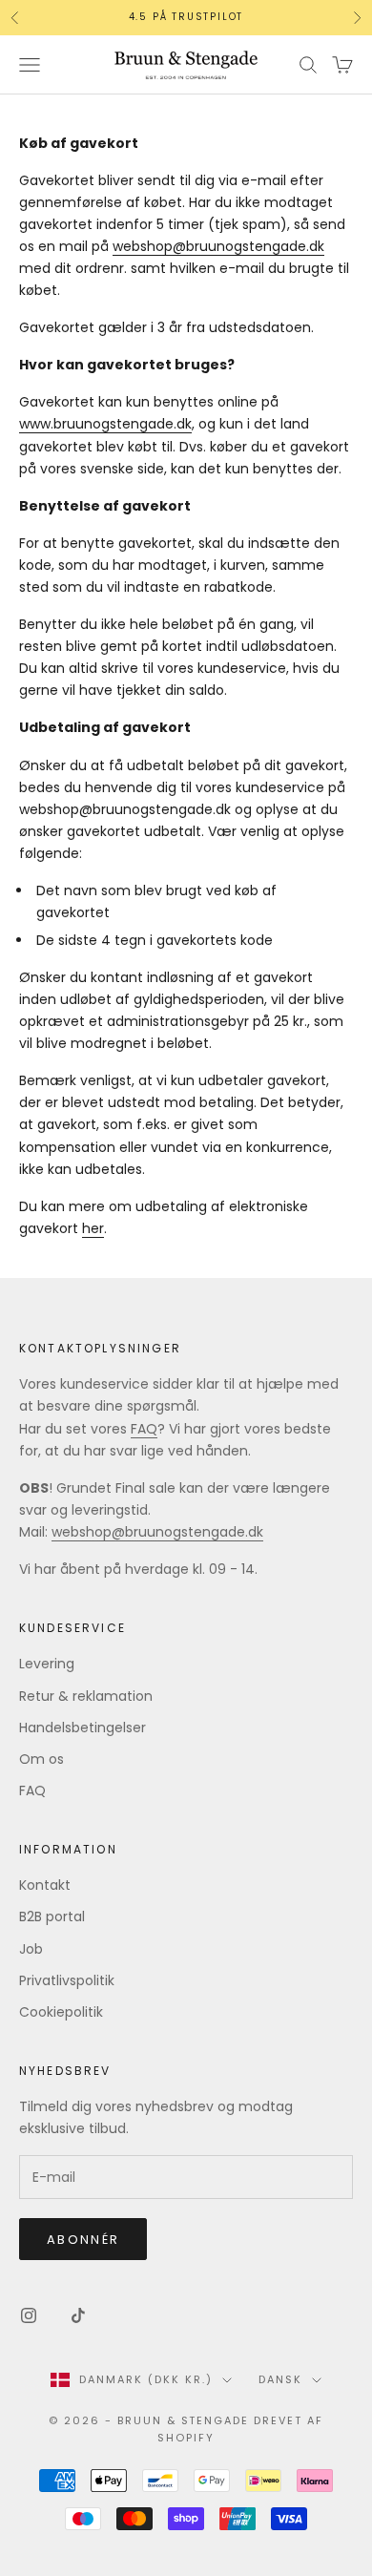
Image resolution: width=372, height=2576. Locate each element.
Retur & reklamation (86, 1696)
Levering (47, 1664)
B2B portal (52, 1916)
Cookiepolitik (61, 2012)
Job (31, 1949)
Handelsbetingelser (83, 1728)
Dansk (280, 2379)
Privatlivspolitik (67, 1980)
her (93, 1228)
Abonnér (83, 2240)
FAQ (144, 1429)
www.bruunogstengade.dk (105, 424)
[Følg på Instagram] (29, 2315)
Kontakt (45, 1885)
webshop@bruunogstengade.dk (218, 246)
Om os (41, 1759)
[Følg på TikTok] (78, 2315)
